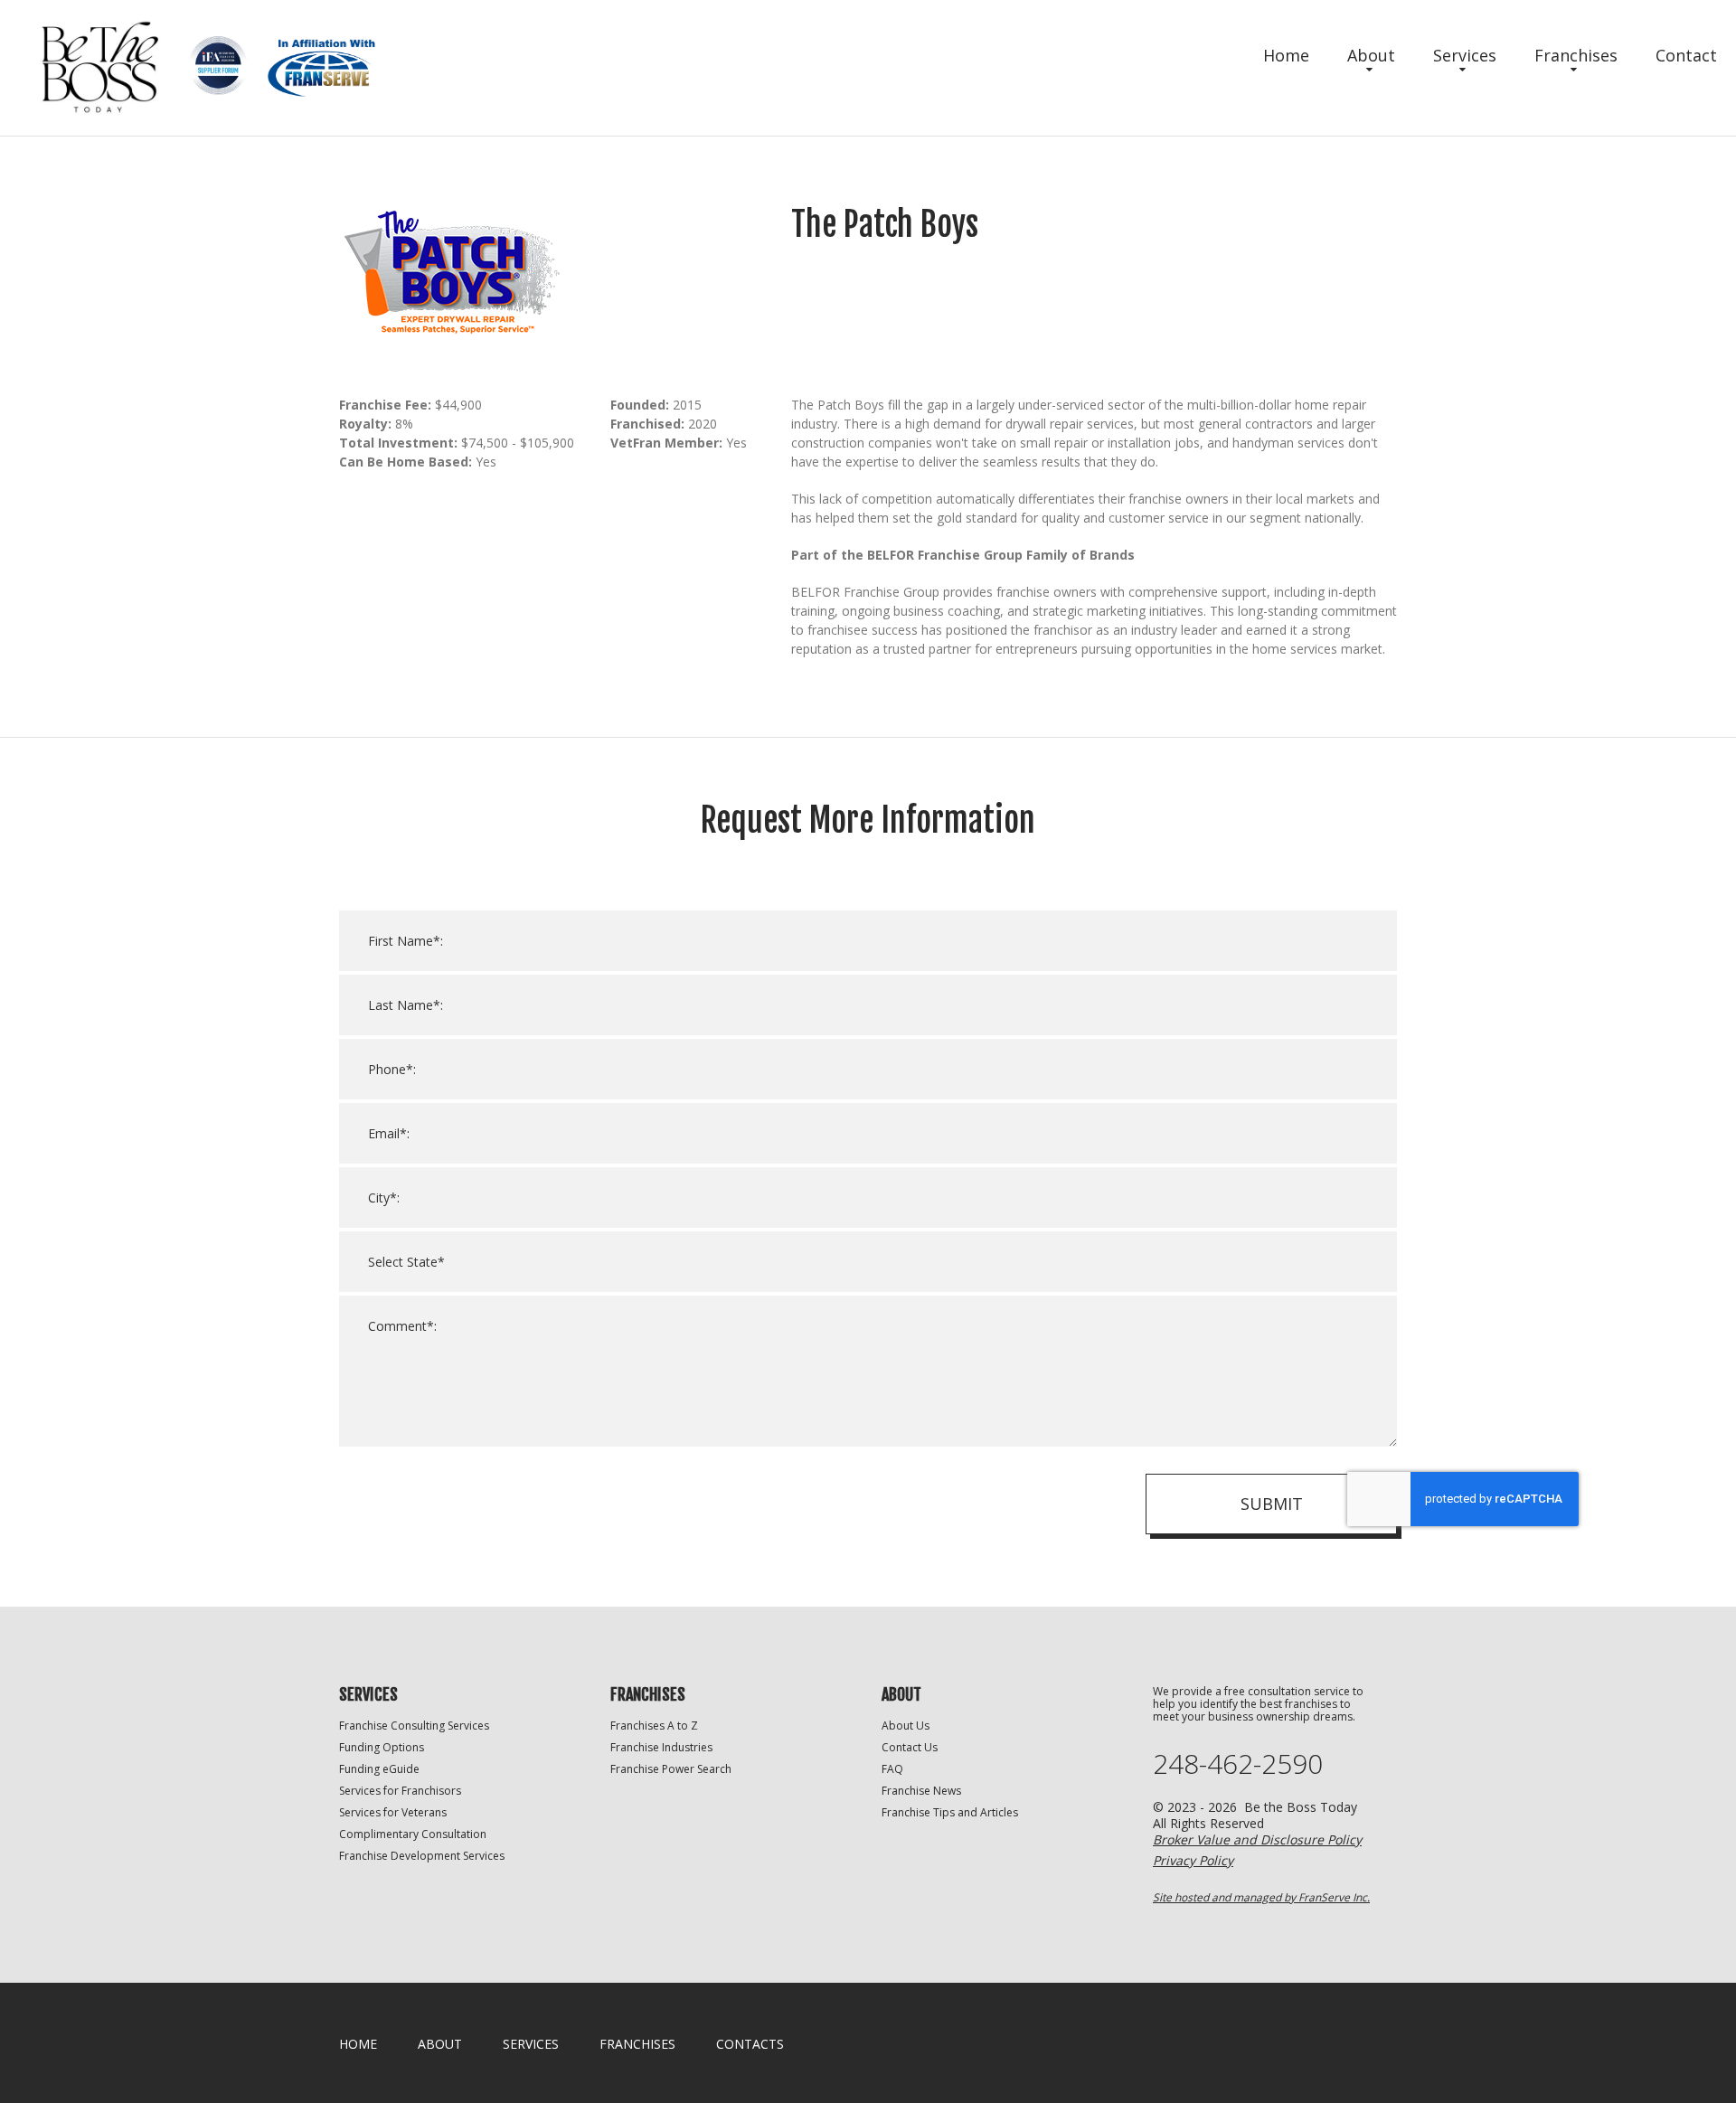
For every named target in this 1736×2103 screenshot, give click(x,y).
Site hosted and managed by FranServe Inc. (1261, 1897)
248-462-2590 (1238, 1764)
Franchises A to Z (654, 1726)
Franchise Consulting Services (414, 1726)
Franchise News (921, 1791)
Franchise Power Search (671, 1769)
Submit (1272, 1504)
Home (1286, 55)
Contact (1686, 55)
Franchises (1576, 55)
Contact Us (910, 1747)
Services (1465, 55)
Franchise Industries (661, 1747)
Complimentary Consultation (413, 1834)
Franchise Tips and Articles (950, 1812)
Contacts (750, 2044)
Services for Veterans (393, 1812)
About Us (906, 1726)
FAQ (892, 1769)
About (1371, 55)
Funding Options (382, 1747)
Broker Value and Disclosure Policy (1257, 1839)
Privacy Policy (1193, 1860)
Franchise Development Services (422, 1856)
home (358, 2044)
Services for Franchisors (400, 1791)
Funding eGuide (379, 1769)
